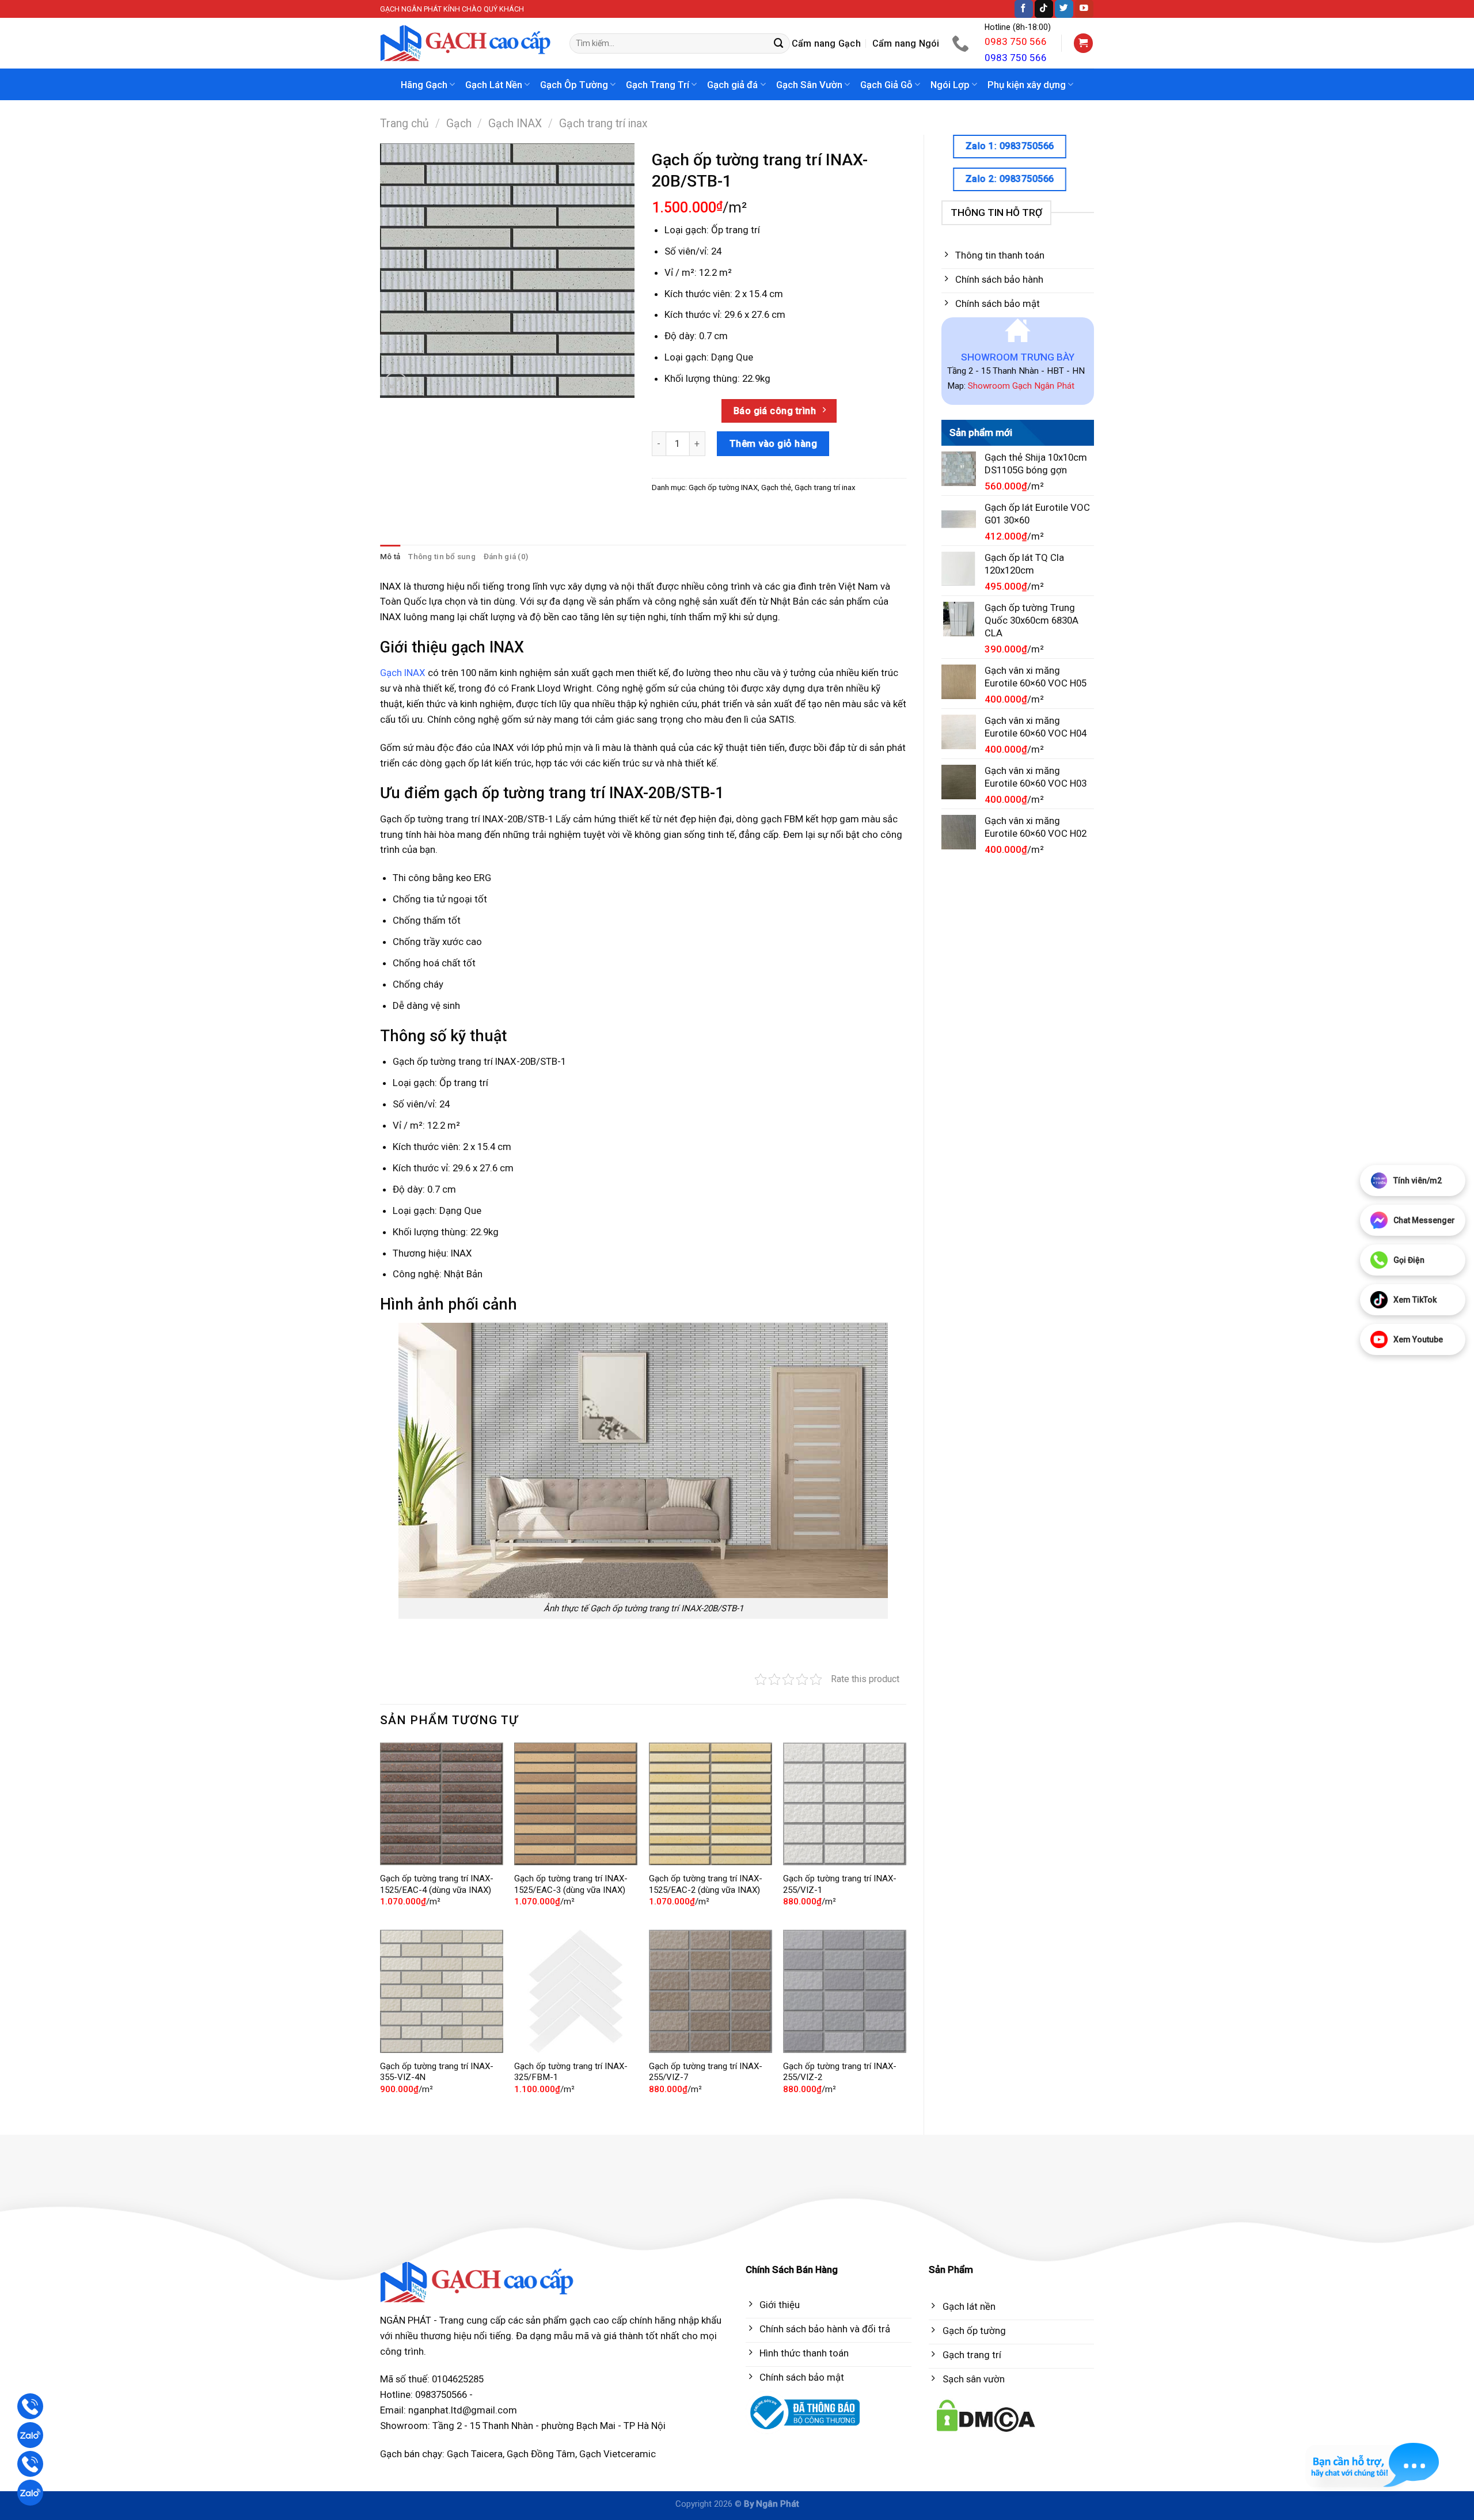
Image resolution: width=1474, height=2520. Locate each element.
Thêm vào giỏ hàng (774, 443)
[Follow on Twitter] (1064, 9)
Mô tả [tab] (390, 557)
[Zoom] (396, 384)
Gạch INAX (515, 124)
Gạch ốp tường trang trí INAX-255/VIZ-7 (706, 2072)
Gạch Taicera (475, 2454)
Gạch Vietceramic (618, 2454)
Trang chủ (404, 124)
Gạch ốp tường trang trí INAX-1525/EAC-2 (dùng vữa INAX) (706, 1884)
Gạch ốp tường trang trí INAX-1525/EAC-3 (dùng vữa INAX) (571, 1884)
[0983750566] (962, 43)
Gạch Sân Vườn (809, 85)
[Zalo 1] (30, 2435)
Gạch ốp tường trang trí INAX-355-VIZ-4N (437, 2072)
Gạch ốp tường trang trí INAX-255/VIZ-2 (840, 2072)
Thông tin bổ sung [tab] (442, 557)
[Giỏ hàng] (1084, 43)
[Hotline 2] (30, 2464)
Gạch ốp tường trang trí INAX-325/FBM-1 (571, 2072)
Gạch (459, 124)
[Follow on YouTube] (1084, 9)
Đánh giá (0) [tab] (506, 557)
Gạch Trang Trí (658, 85)
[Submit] (779, 43)
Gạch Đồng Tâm (541, 2454)
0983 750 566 (1016, 41)
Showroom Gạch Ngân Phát (1021, 386)
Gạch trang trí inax (603, 124)
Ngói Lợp (950, 85)
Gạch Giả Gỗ (886, 85)
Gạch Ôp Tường (574, 85)
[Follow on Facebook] (1024, 9)
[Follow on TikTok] (1044, 9)
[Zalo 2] (30, 2493)
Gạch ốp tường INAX (723, 487)
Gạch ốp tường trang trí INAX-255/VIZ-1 (840, 1884)
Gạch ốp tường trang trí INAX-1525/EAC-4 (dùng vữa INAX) (437, 1884)
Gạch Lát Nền (494, 85)
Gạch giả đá (732, 85)
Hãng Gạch (424, 85)
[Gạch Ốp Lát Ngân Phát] (466, 43)
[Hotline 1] (30, 2406)
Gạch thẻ (776, 487)
